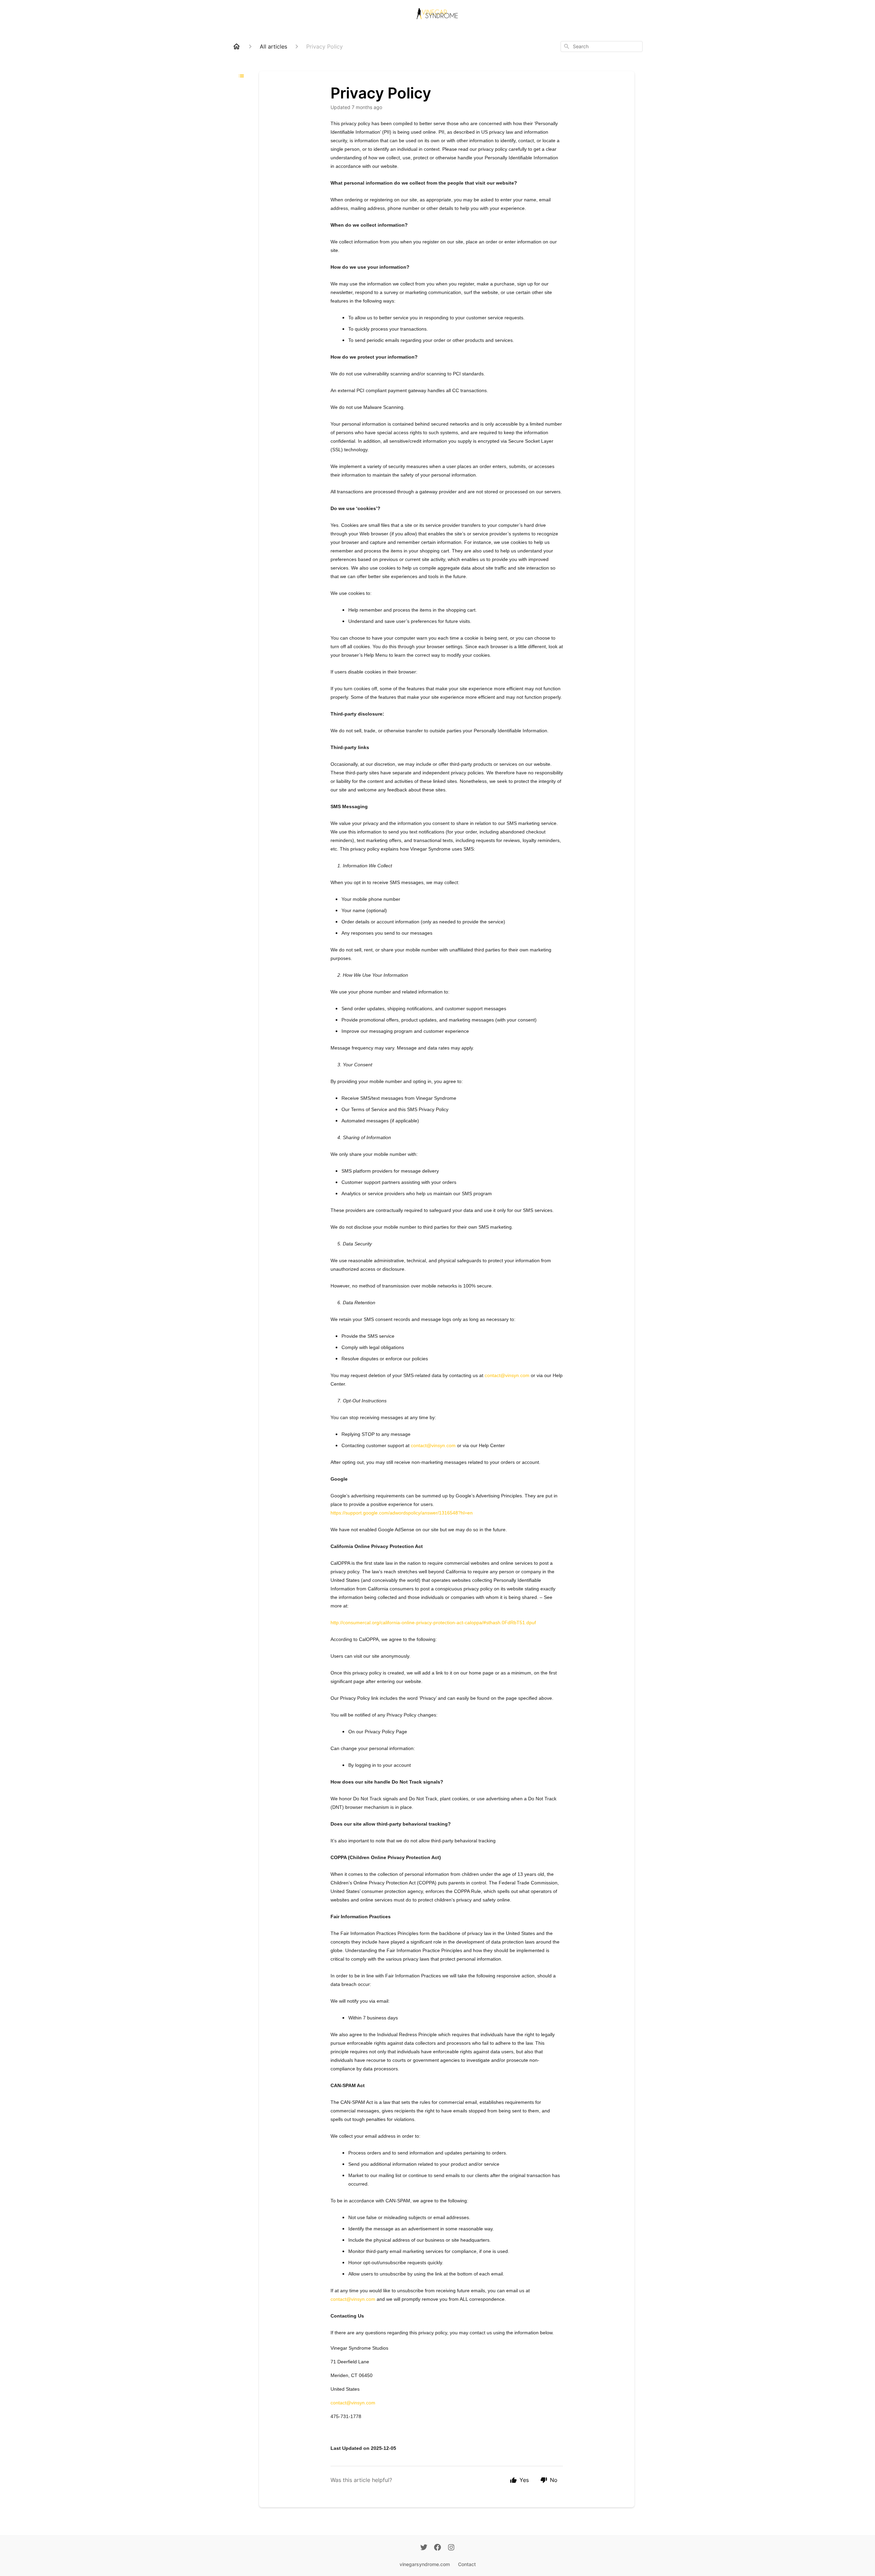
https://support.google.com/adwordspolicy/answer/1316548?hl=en (402, 1513)
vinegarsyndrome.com (425, 2564)
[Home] (237, 46)
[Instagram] (451, 2548)
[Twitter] (424, 2548)
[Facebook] (437, 2548)
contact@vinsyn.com (507, 1375)
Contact (467, 2564)
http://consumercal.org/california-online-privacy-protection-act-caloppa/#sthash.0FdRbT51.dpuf (433, 1623)
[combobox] (602, 46)
